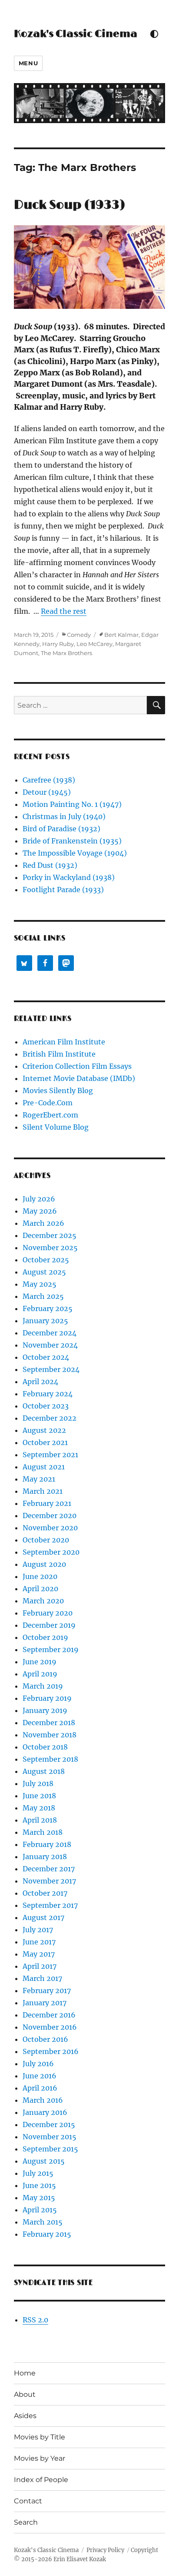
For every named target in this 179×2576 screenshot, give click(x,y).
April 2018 (40, 1820)
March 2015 (43, 2222)
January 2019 (45, 1710)
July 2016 (38, 2064)
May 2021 (39, 1479)
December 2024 (50, 1333)
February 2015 (47, 2234)
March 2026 (43, 1223)
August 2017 (43, 1917)
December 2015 (49, 2124)
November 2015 (50, 2137)
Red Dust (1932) (50, 865)
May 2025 (40, 1284)
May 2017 (39, 1954)
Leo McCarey (94, 644)
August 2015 (44, 2161)
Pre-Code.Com (48, 1103)
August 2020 (44, 1564)
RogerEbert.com (50, 1115)
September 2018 (50, 1759)
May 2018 (39, 1808)
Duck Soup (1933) (70, 205)
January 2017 (45, 2003)
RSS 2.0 (35, 2320)
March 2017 (42, 1978)
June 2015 (39, 2185)
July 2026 (39, 1199)
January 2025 (45, 1321)
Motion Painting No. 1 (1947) (72, 804)
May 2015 (39, 2198)
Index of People (41, 2480)
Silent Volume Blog (56, 1127)
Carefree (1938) (49, 780)
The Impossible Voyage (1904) (75, 853)
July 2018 (38, 1783)
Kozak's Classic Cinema (76, 34)
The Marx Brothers (66, 653)
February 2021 (47, 1503)
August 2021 (44, 1467)
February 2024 (48, 1394)
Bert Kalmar (121, 635)
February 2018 (47, 1844)
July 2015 (38, 2173)
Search (26, 2522)
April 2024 (40, 1382)
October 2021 (45, 1442)
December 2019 (49, 1625)
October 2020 (46, 1540)
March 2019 (43, 1686)
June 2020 (40, 1576)
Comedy (79, 635)
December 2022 (50, 1418)
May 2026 (40, 1211)
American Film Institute (64, 1042)
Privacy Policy (105, 2550)
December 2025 (50, 1235)
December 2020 (50, 1515)
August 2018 (44, 1771)
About (25, 2394)
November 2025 (50, 1248)
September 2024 (51, 1369)
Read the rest (64, 611)
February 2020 (48, 1613)
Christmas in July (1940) (64, 816)
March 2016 (43, 2100)
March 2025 (43, 1296)
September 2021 (50, 1455)
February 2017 (47, 1991)
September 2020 (51, 1552)
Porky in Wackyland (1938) (69, 877)
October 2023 (46, 1406)
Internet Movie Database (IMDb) (79, 1078)
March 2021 (43, 1491)
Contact (28, 2501)
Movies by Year (40, 2458)
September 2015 (50, 2149)
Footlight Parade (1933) (63, 890)
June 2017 (39, 1942)
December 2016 (49, 2015)
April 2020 (40, 1589)
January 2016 (45, 2112)
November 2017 (49, 1881)
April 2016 (40, 2088)
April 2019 (40, 1674)
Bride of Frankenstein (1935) (72, 841)
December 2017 (49, 1869)
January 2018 (45, 1857)
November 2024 (50, 1345)
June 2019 (40, 1662)
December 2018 (49, 1723)
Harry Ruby (58, 644)
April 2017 (40, 1966)
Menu (28, 63)
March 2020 (43, 1601)
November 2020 (50, 1528)
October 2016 (45, 2039)
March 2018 (43, 1832)
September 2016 (51, 2051)
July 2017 (38, 1930)
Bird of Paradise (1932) (61, 829)
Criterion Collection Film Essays (77, 1066)
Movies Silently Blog (58, 1091)
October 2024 (46, 1357)
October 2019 (45, 1637)
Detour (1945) (47, 792)
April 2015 (40, 2210)
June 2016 (40, 2076)
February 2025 (48, 1308)
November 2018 (50, 1735)
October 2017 (45, 1893)
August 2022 (44, 1430)
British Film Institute (59, 1054)
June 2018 (39, 1796)
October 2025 (46, 1260)
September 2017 (50, 1905)
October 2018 (45, 1747)
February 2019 (47, 1698)
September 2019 (51, 1649)
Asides (25, 2416)
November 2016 (50, 2027)
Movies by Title (40, 2437)
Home (25, 2373)
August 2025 (44, 1272)
